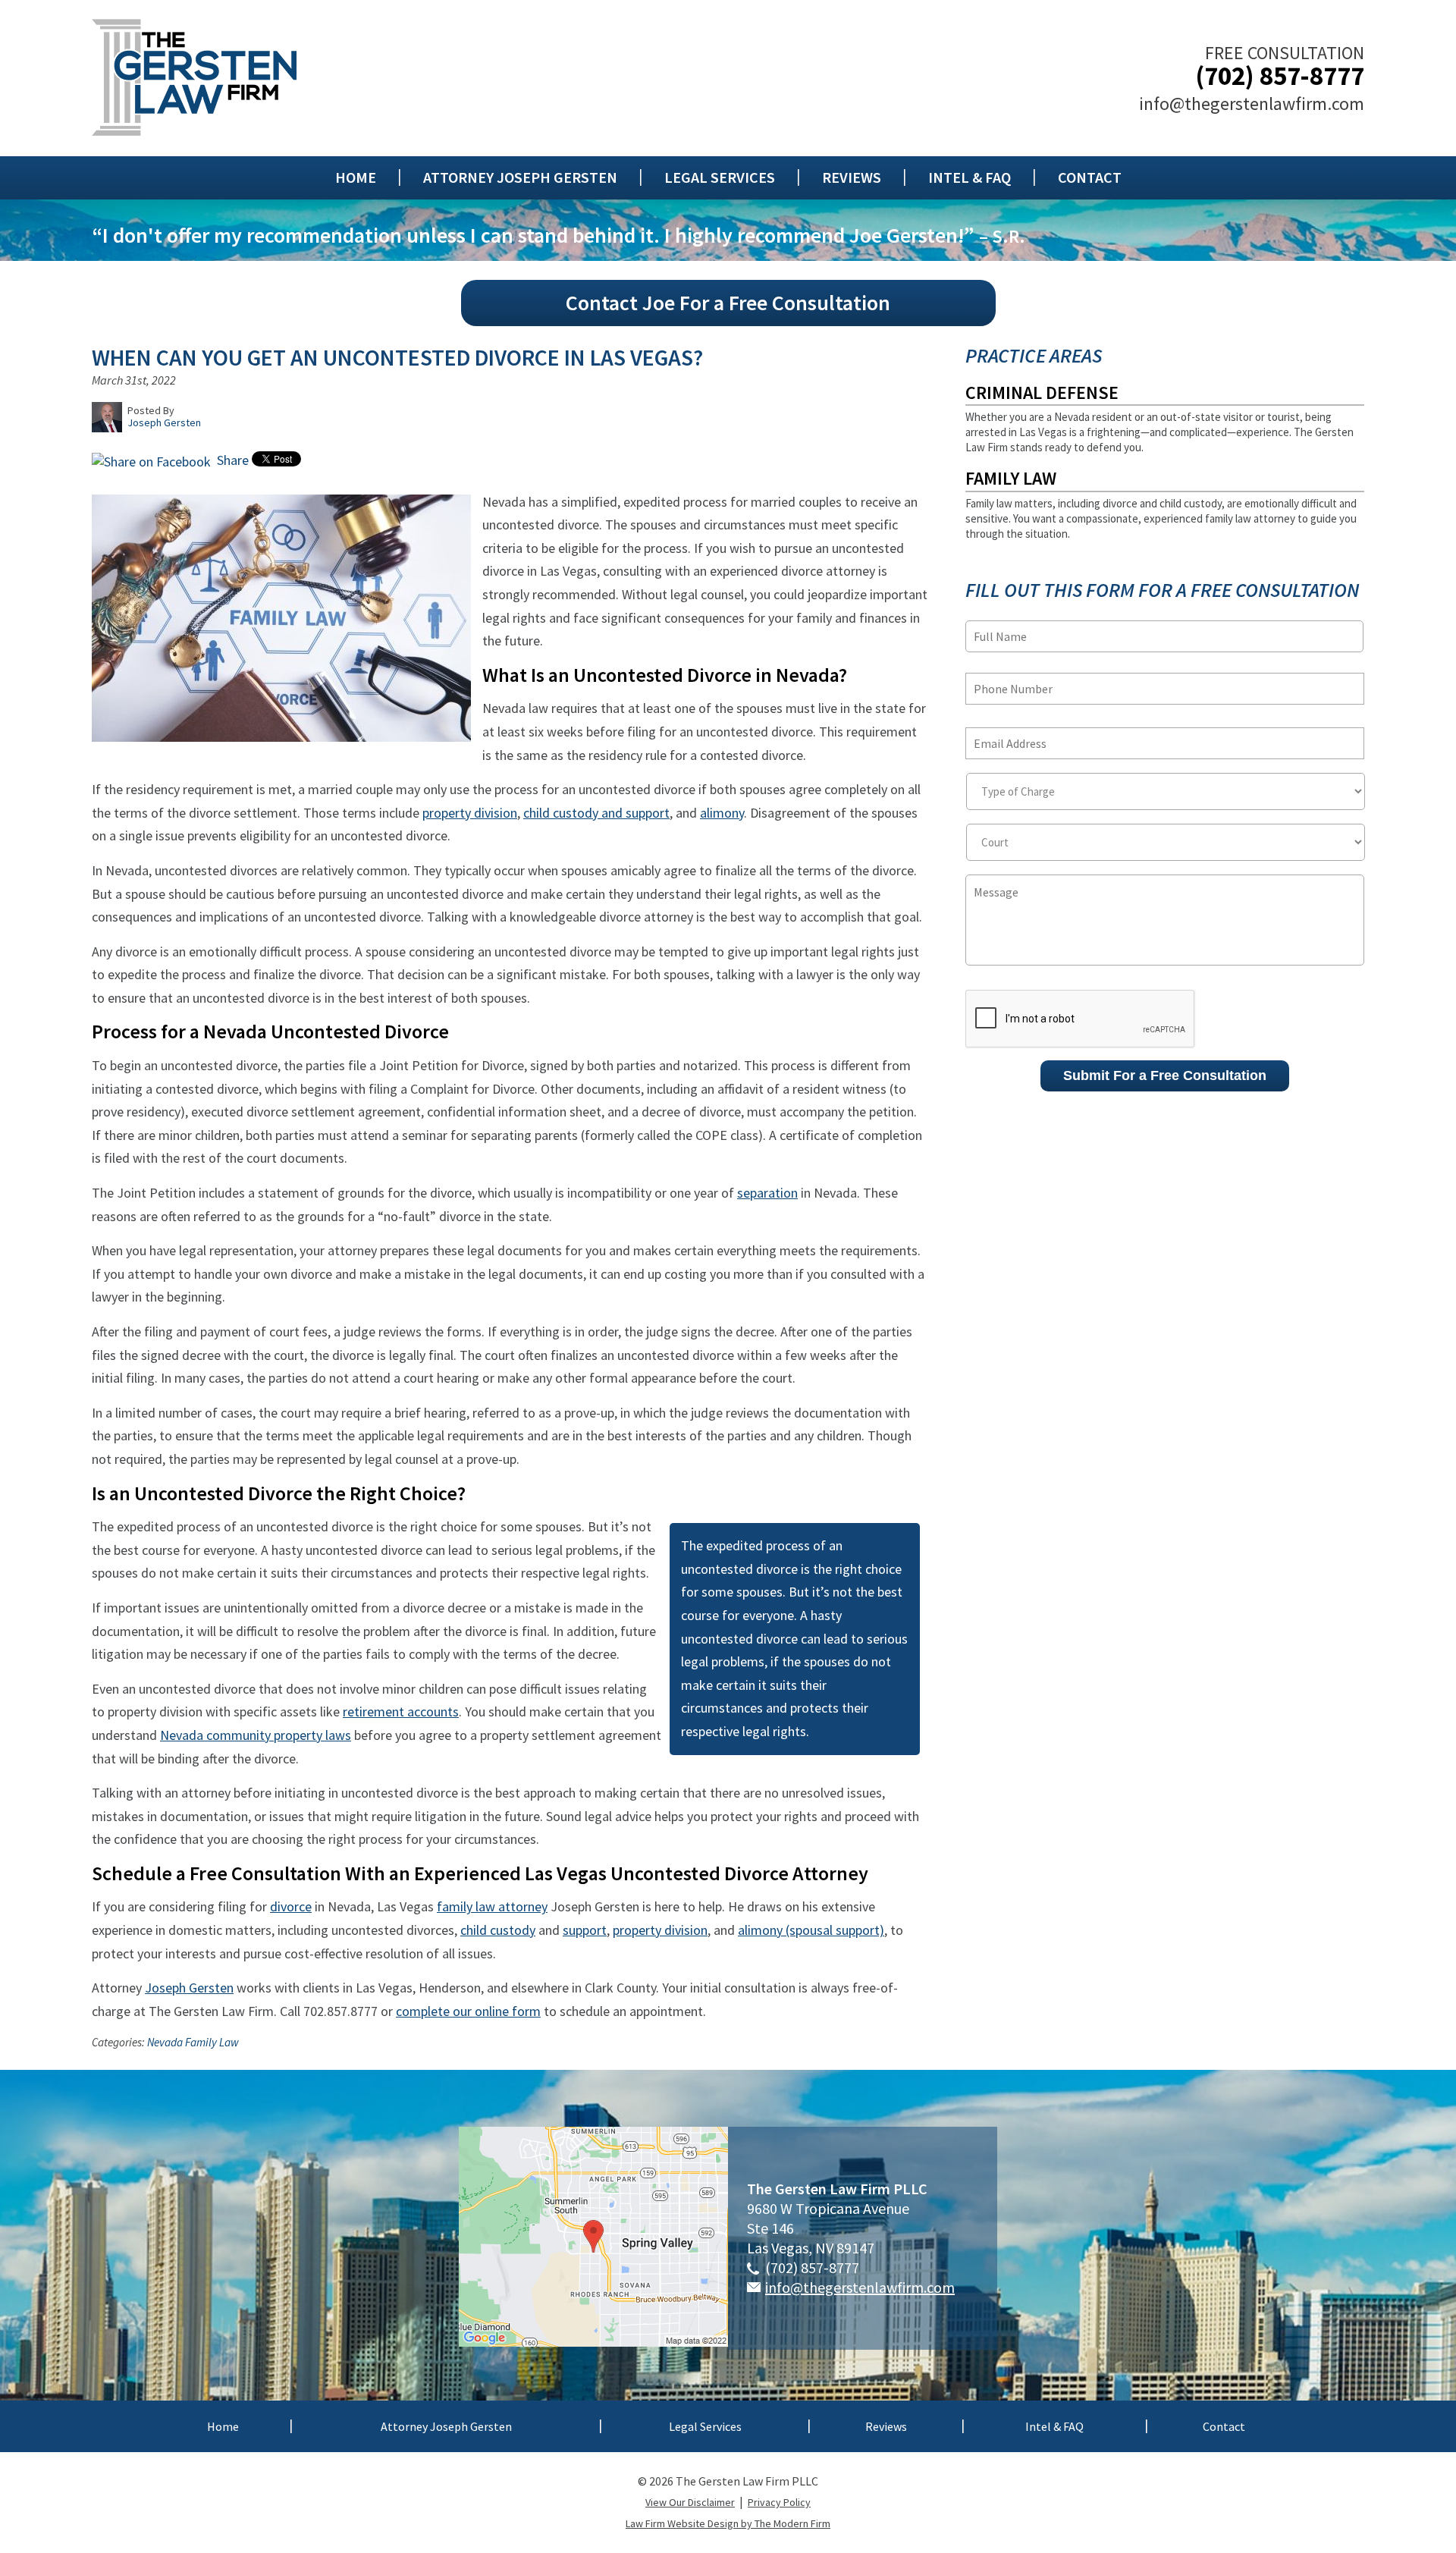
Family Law (1011, 478)
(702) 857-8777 (1280, 76)
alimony (722, 813)
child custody (498, 1930)
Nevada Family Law (193, 2042)
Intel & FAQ (970, 177)
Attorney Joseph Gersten (520, 177)
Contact (1090, 177)
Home (356, 177)
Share (231, 460)
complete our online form (468, 2011)
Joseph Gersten (189, 1988)
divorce (291, 1906)
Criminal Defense (1042, 393)
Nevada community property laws (256, 1735)
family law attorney (492, 1906)
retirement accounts (401, 1711)
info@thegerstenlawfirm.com (1252, 104)
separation (767, 1193)
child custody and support (596, 813)
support (585, 1930)
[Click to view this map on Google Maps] (593, 2341)
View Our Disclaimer (690, 2502)
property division (470, 813)
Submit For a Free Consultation (1165, 1076)
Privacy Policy (779, 2502)
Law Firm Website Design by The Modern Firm (728, 2523)
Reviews (852, 177)
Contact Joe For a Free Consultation (728, 303)
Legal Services (720, 177)
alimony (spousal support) (811, 1930)
